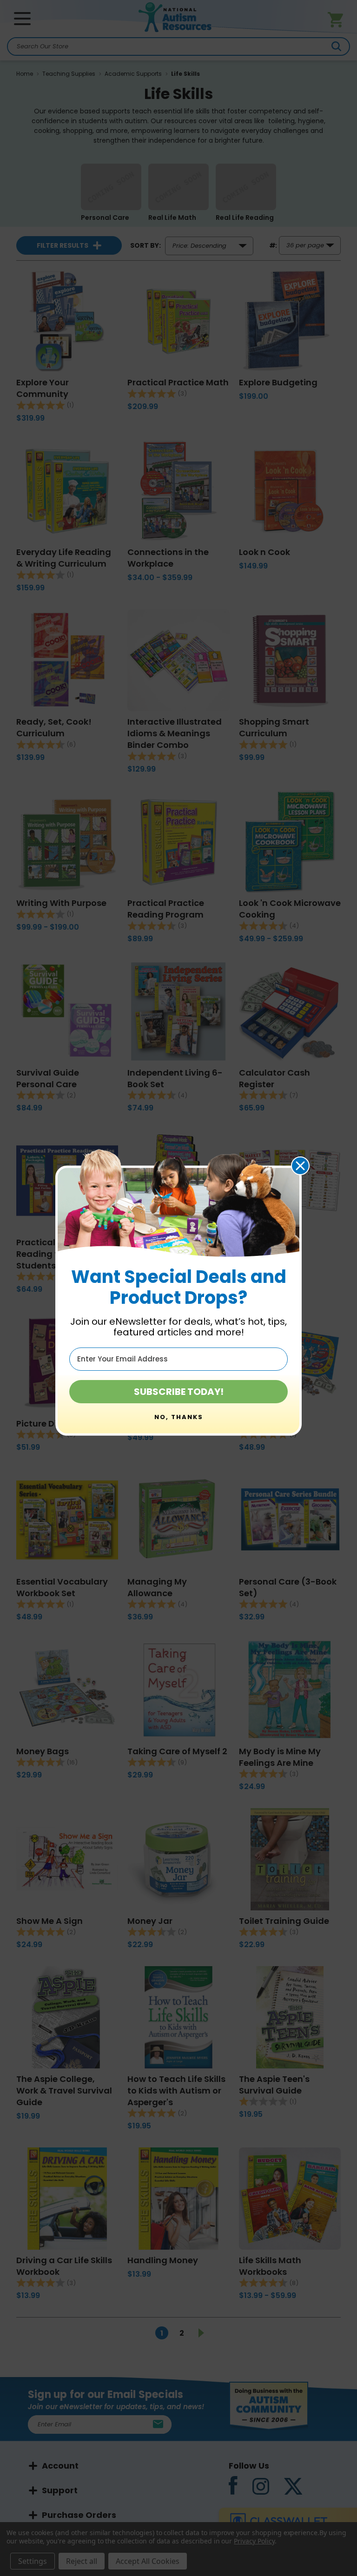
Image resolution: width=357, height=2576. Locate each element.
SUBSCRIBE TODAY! (179, 1392)
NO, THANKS (179, 1417)
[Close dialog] (300, 1166)
